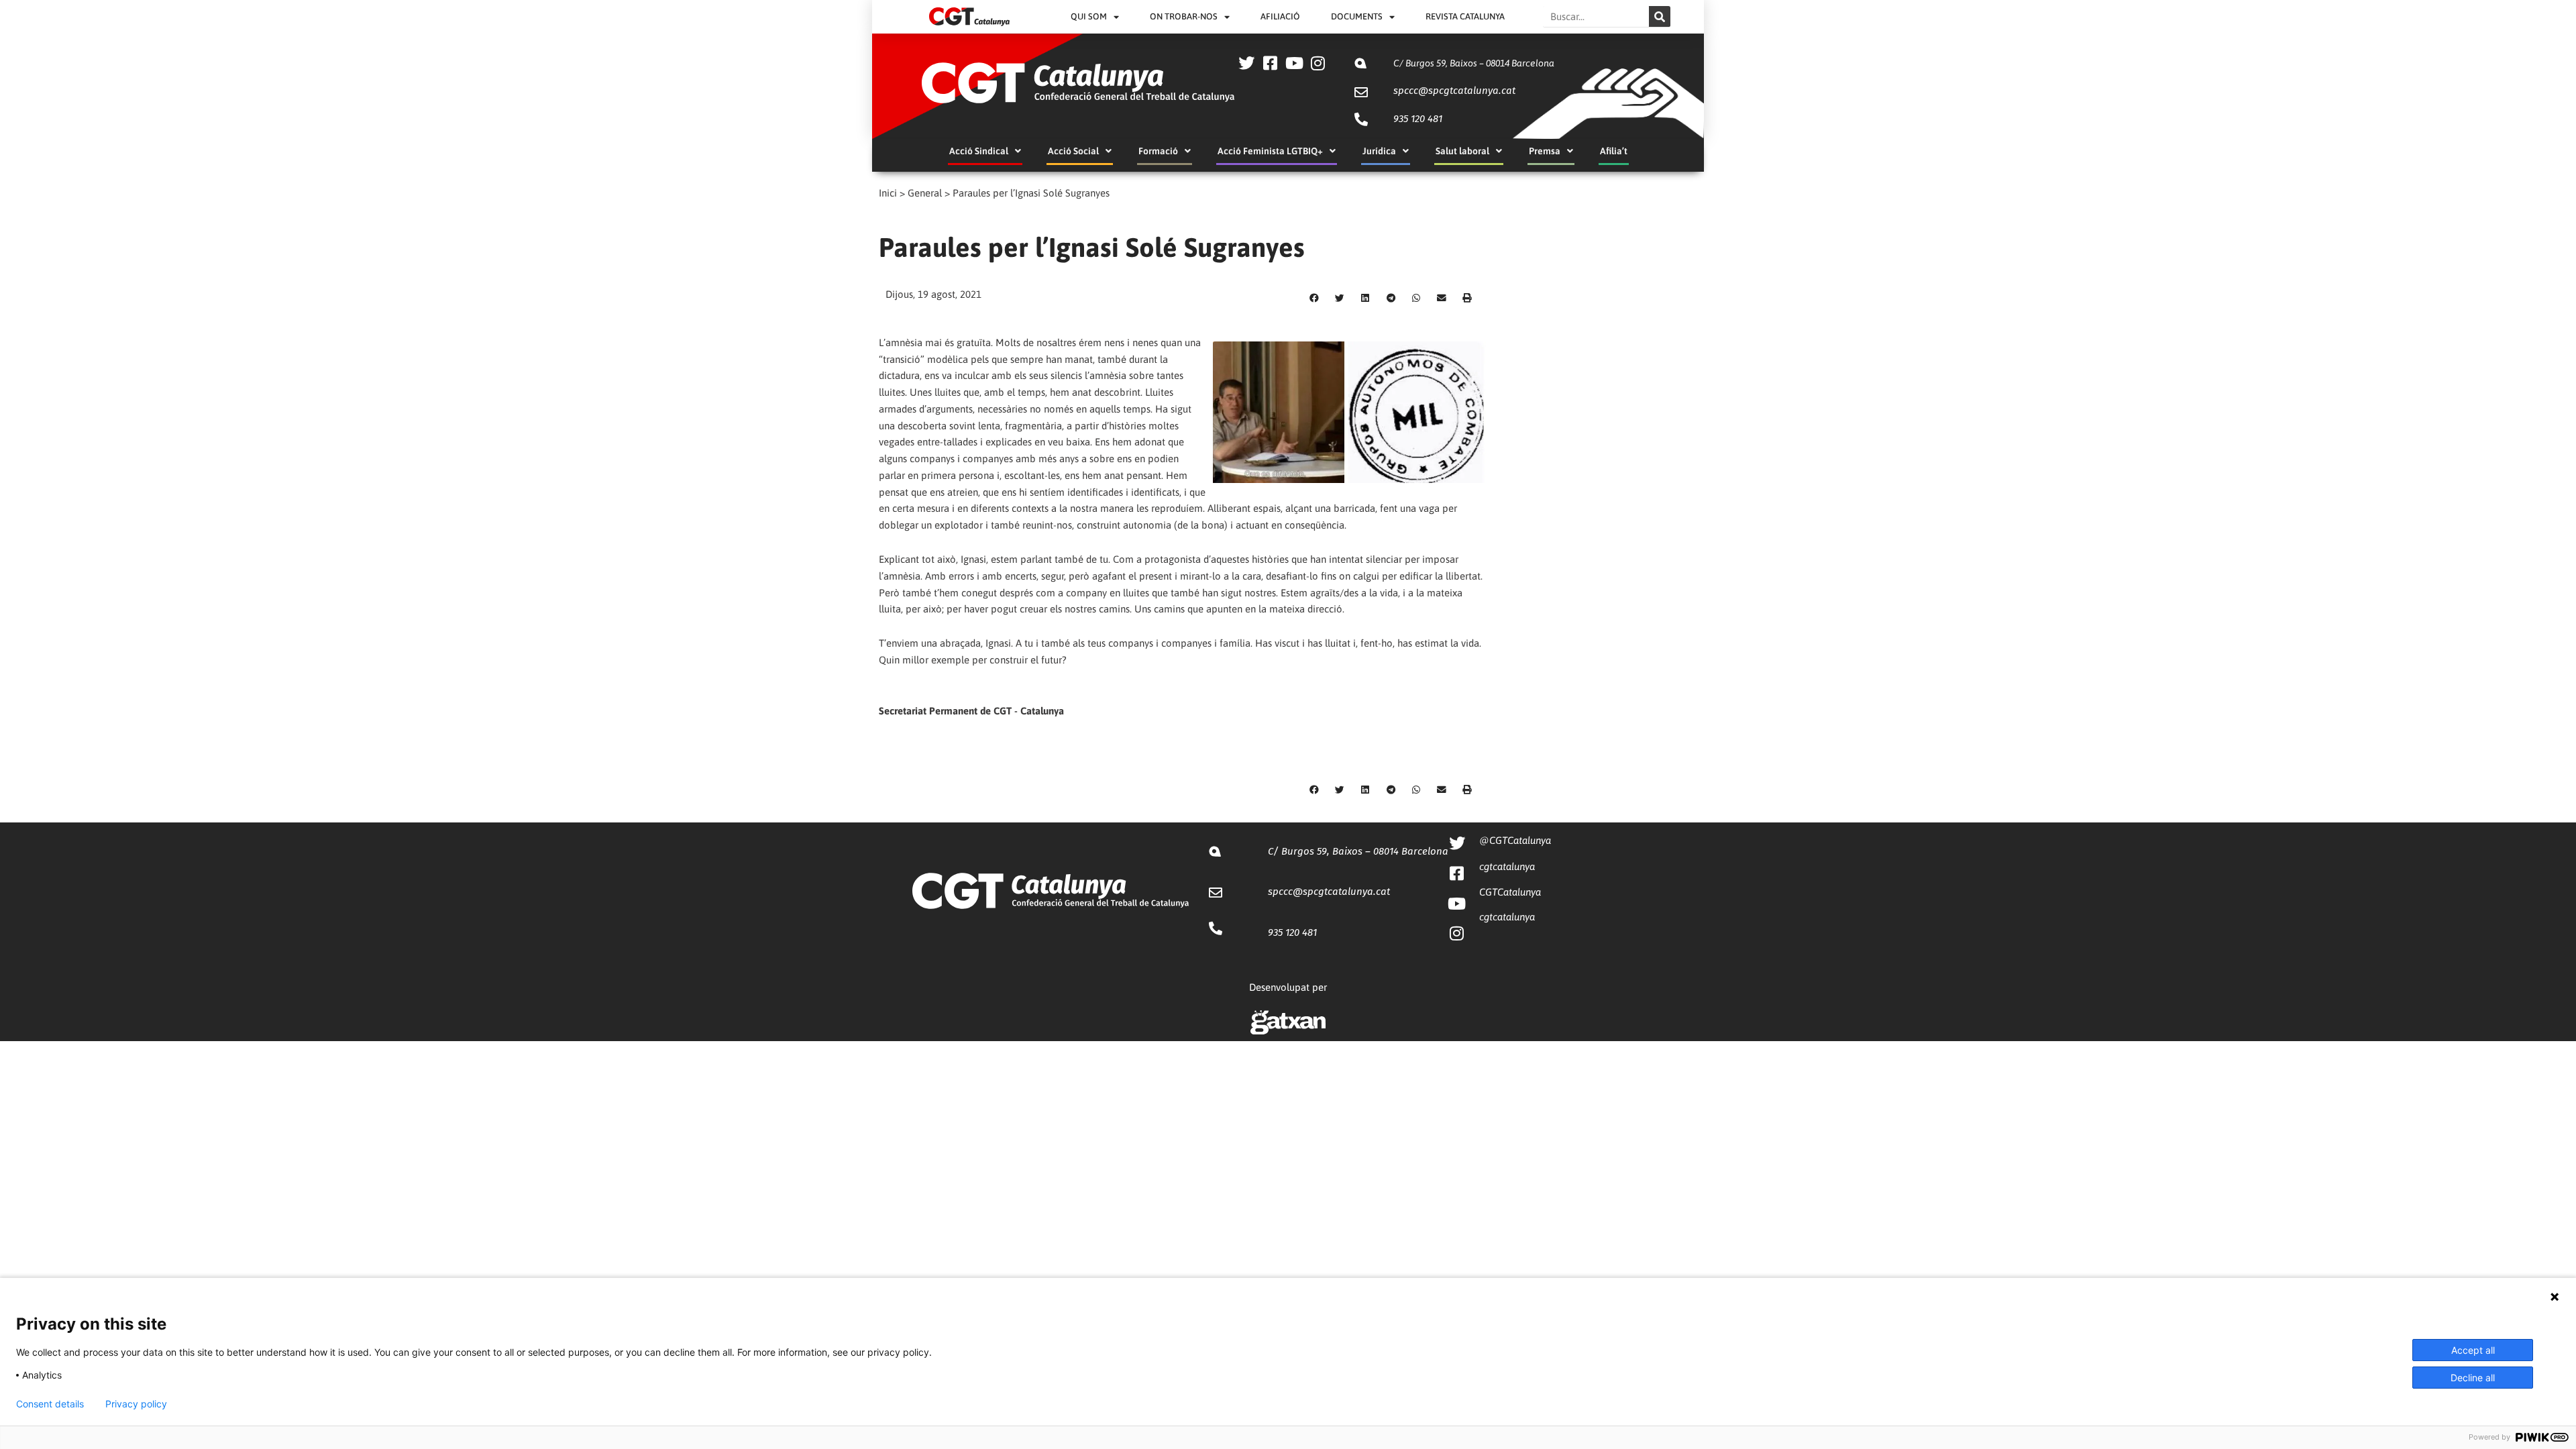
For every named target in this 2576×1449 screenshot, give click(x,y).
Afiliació (1280, 16)
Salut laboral (1462, 151)
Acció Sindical (979, 151)
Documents (1357, 16)
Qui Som (1089, 16)
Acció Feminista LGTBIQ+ (1270, 151)
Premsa (1545, 151)
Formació (1158, 151)
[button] (1314, 299)
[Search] (1660, 16)
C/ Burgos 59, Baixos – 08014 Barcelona (1474, 63)
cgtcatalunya (1507, 866)
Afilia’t (1614, 151)
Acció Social (1073, 151)
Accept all (2473, 1350)
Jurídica (1379, 151)
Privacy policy (136, 1404)
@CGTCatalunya (1515, 840)
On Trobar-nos (1184, 16)
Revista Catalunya (1465, 16)
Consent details (50, 1404)
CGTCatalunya (1510, 892)
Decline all (2473, 1378)
